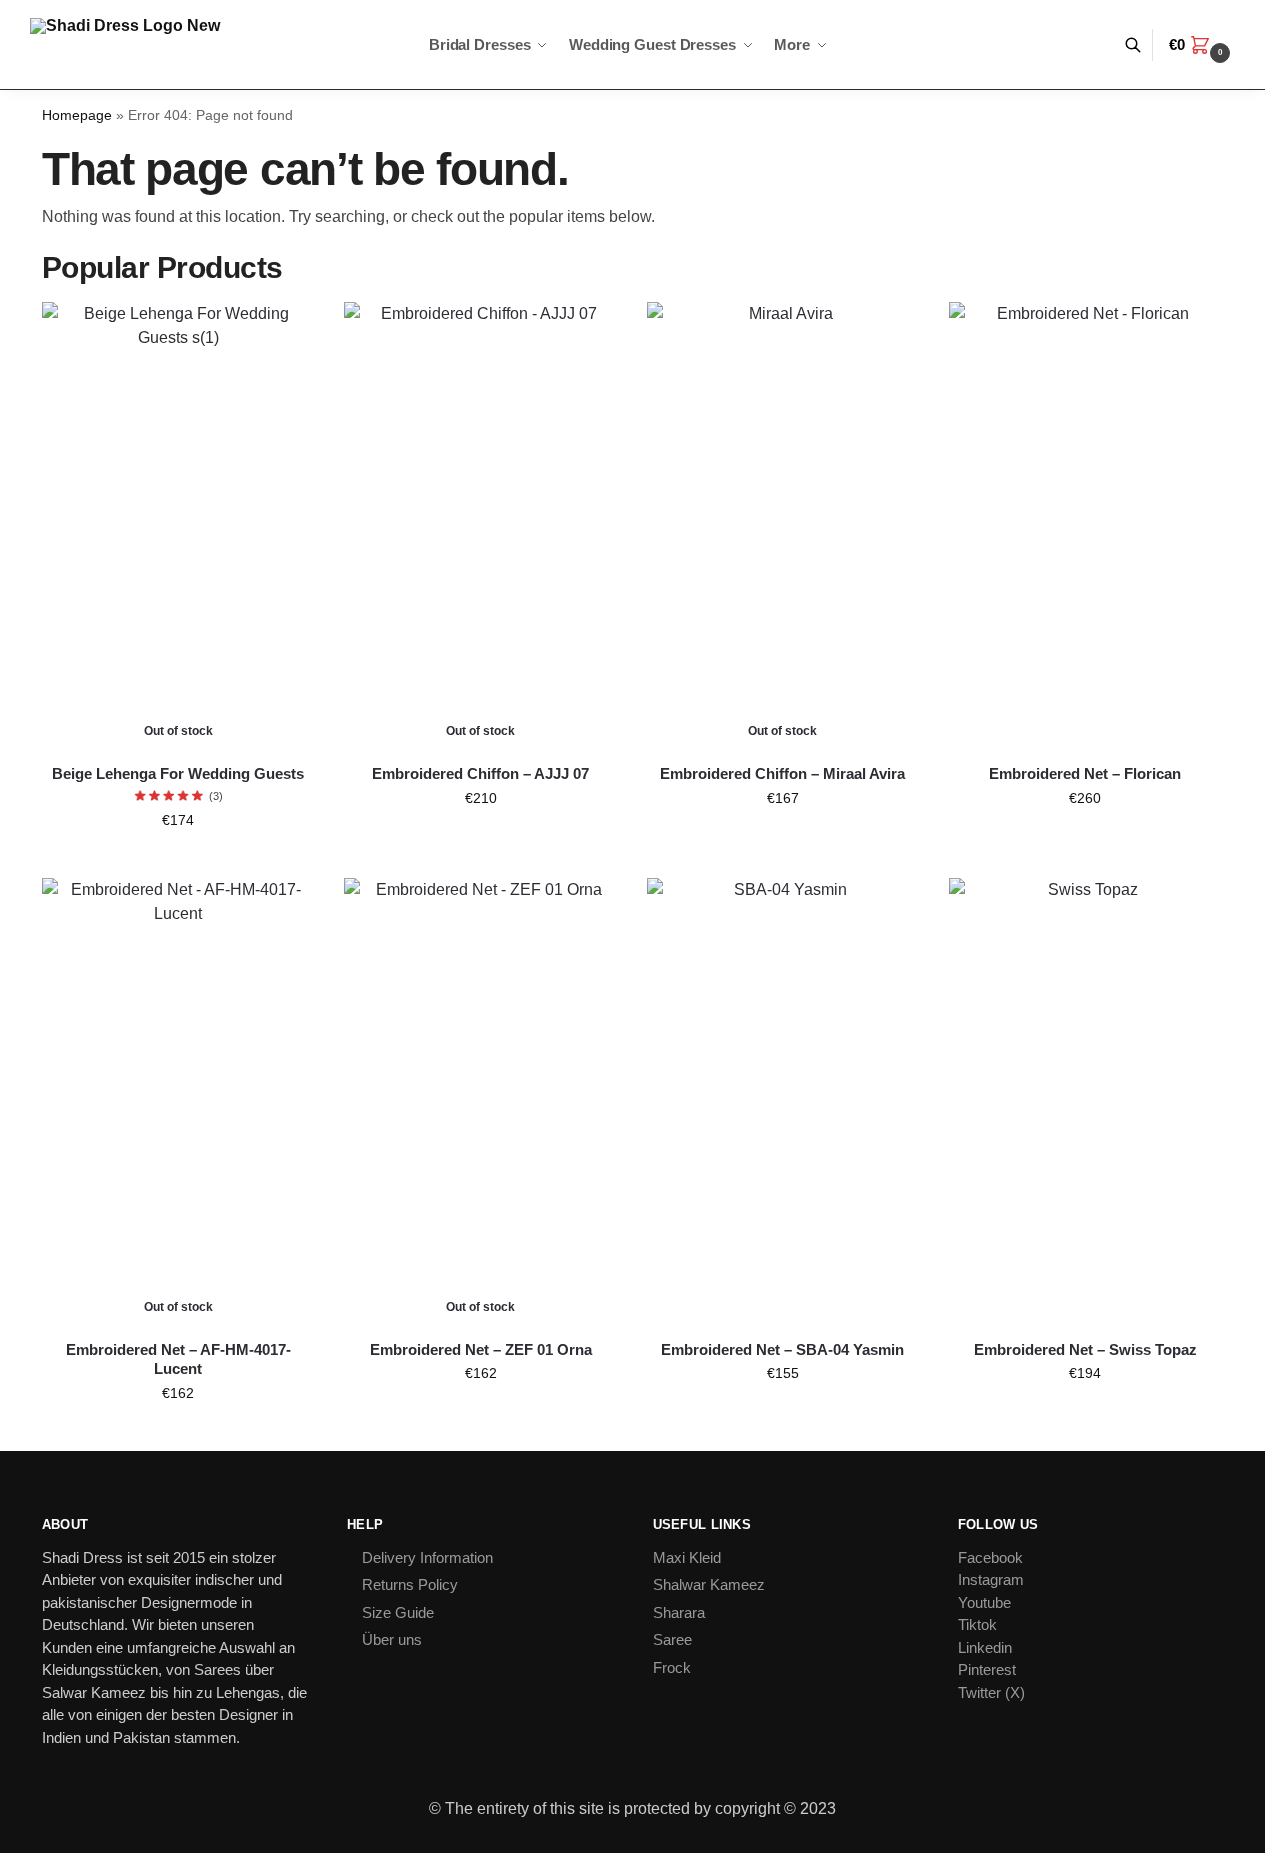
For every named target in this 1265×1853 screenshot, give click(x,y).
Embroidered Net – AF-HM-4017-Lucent (178, 1359)
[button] (1202, 45)
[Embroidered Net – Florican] (1085, 525)
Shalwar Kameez (709, 1584)
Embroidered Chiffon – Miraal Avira (782, 773)
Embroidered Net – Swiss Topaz (1085, 1349)
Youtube (984, 1602)
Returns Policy (410, 1584)
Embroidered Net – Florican (1085, 773)
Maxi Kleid (687, 1557)
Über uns (392, 1639)
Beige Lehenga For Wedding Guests (178, 773)
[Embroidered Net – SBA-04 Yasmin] (783, 1101)
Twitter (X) (991, 1692)
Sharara (679, 1612)
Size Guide (398, 1612)
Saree (672, 1639)
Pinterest (987, 1669)
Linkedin (985, 1647)
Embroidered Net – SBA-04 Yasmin (782, 1349)
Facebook (990, 1557)
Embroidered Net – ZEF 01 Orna (481, 1349)
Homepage (77, 115)
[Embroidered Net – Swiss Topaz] (1085, 1101)
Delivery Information (427, 1557)
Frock (672, 1667)
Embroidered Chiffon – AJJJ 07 (480, 773)
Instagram (991, 1579)
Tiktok (977, 1624)
